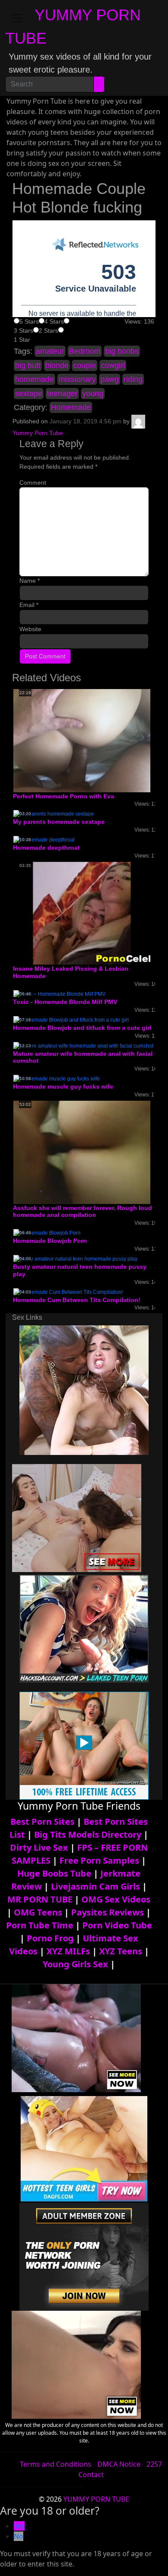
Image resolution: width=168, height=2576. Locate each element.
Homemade (71, 407)
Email (29, 605)
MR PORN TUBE (40, 1899)
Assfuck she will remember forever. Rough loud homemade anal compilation (82, 1212)
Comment (33, 483)
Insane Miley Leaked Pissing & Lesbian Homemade (71, 972)
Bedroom (85, 351)
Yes (19, 2526)
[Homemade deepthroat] (44, 839)
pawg (110, 379)
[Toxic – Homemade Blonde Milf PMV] (59, 994)
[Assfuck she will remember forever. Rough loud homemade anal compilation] (82, 1152)
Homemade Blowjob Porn (50, 1241)
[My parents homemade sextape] (54, 814)
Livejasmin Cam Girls (95, 1886)
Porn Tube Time (40, 1925)
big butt (28, 365)
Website (30, 629)
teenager (62, 394)
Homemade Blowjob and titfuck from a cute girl (82, 1028)
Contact (91, 2474)
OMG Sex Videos (116, 1899)
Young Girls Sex (75, 1964)
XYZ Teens (121, 1951)
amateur (50, 351)
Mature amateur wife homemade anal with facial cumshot (83, 1057)
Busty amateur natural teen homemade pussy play (80, 1270)
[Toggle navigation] (17, 18)
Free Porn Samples (99, 1860)
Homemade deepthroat (46, 848)
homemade (34, 379)
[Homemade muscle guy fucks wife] (57, 1078)
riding (133, 379)
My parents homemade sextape (59, 822)
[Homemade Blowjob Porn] (47, 1232)
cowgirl (113, 365)
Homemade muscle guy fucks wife (63, 1086)
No (19, 2536)
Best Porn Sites (42, 1822)
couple (85, 365)
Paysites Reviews (107, 1912)
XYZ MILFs (68, 1951)
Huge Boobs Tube (54, 1873)
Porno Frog (50, 1938)
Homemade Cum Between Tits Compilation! (77, 1300)
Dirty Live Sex (39, 1847)
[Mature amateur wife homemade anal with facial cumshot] (83, 1045)
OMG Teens (38, 1912)
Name (30, 581)
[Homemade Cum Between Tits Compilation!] (68, 1292)
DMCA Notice (119, 2464)
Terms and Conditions (56, 2464)
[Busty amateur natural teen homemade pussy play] (75, 1258)
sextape (29, 394)
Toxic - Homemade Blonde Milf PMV (65, 1002)
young (93, 394)
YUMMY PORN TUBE (96, 2499)
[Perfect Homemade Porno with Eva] (82, 740)
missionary (77, 379)
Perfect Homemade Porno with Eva (64, 796)
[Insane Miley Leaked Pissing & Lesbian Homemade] (82, 913)
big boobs (122, 351)
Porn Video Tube (117, 1925)
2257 (154, 2464)
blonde (57, 365)
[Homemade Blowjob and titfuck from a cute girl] (71, 1020)
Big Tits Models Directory (88, 1834)
